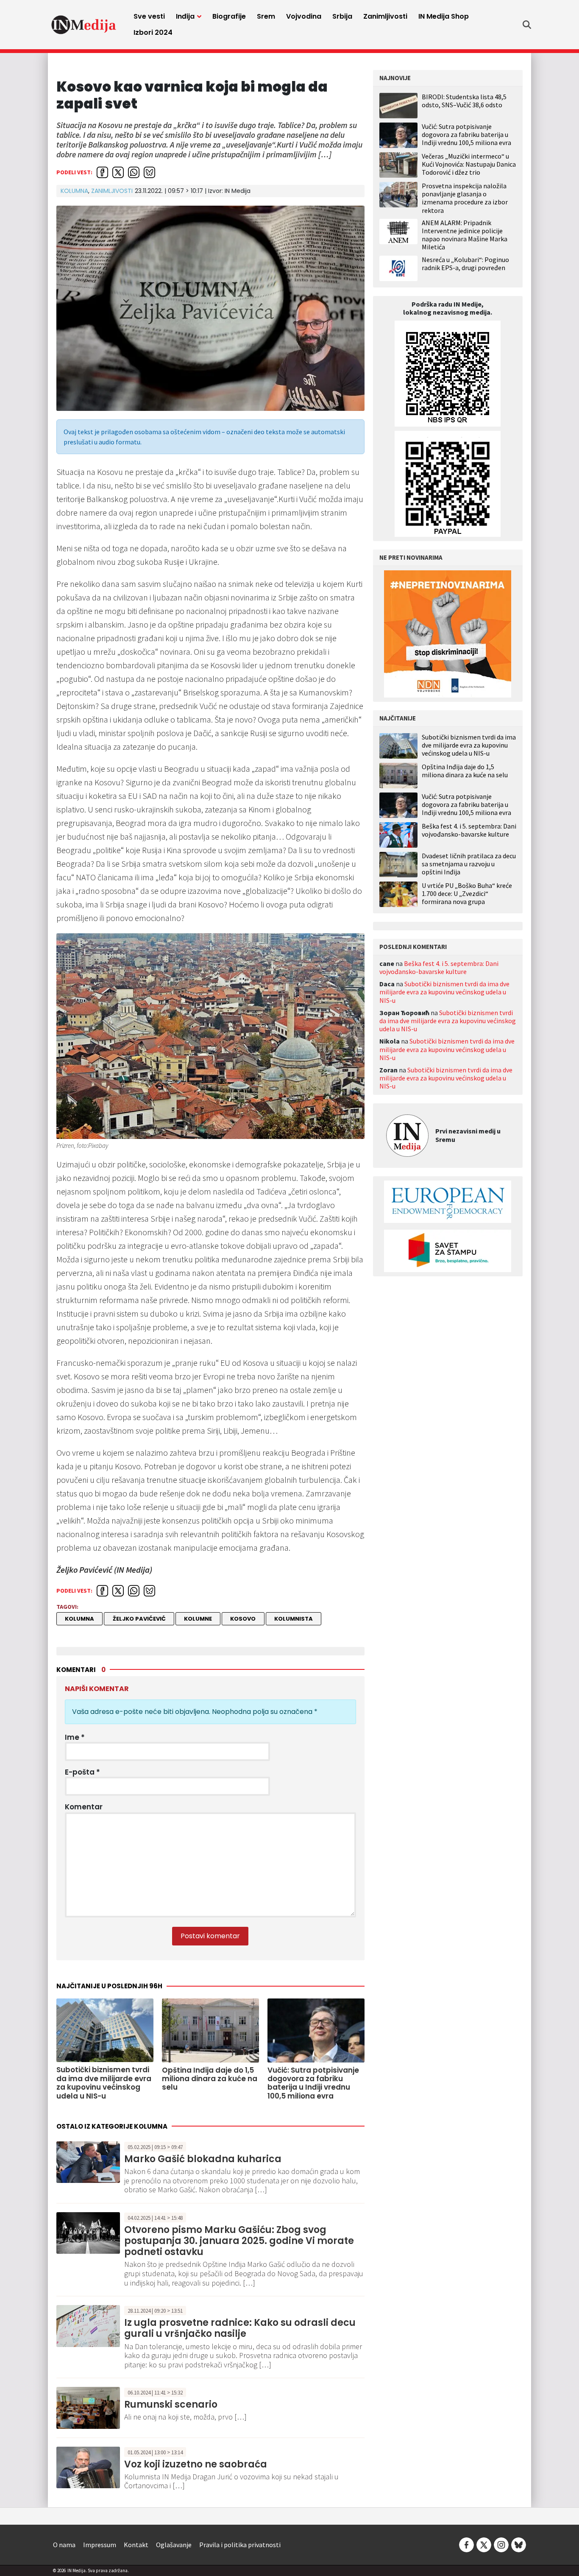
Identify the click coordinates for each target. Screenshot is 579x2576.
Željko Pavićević (139, 1619)
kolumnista (294, 1619)
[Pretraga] (527, 25)
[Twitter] (484, 2544)
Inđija (185, 16)
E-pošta (82, 1772)
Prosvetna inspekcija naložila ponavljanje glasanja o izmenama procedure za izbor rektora (465, 198)
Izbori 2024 (153, 32)
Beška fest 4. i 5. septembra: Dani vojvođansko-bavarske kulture (469, 830)
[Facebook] (466, 2544)
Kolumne (198, 1619)
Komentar (84, 1807)
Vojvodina (304, 16)
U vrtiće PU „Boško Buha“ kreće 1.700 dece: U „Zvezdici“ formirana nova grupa (467, 894)
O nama (64, 2545)
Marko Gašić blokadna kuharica (203, 2159)
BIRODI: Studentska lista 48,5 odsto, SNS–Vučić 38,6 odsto (464, 101)
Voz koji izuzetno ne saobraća (196, 2464)
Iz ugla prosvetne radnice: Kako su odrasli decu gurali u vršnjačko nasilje (240, 2328)
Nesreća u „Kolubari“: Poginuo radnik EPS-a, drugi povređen (465, 264)
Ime (75, 1737)
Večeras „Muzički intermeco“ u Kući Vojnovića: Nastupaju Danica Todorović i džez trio (469, 164)
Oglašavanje (174, 2545)
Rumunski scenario (171, 2404)
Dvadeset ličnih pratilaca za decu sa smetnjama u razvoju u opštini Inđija (469, 864)
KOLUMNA (74, 191)
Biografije (229, 16)
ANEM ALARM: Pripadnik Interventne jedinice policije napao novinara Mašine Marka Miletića (465, 235)
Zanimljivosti (385, 16)
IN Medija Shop (444, 16)
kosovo (243, 1619)
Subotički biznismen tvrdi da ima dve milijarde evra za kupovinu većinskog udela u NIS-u (469, 745)
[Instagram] (501, 2544)
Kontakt (136, 2545)
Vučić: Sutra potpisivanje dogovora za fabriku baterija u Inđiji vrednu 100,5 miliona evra (466, 134)
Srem (266, 16)
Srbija (342, 16)
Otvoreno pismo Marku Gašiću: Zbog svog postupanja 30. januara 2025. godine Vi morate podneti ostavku (239, 2241)
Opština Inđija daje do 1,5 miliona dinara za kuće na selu (465, 771)
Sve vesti (149, 16)
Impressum (100, 2545)
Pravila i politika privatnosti (240, 2545)
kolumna (79, 1619)
